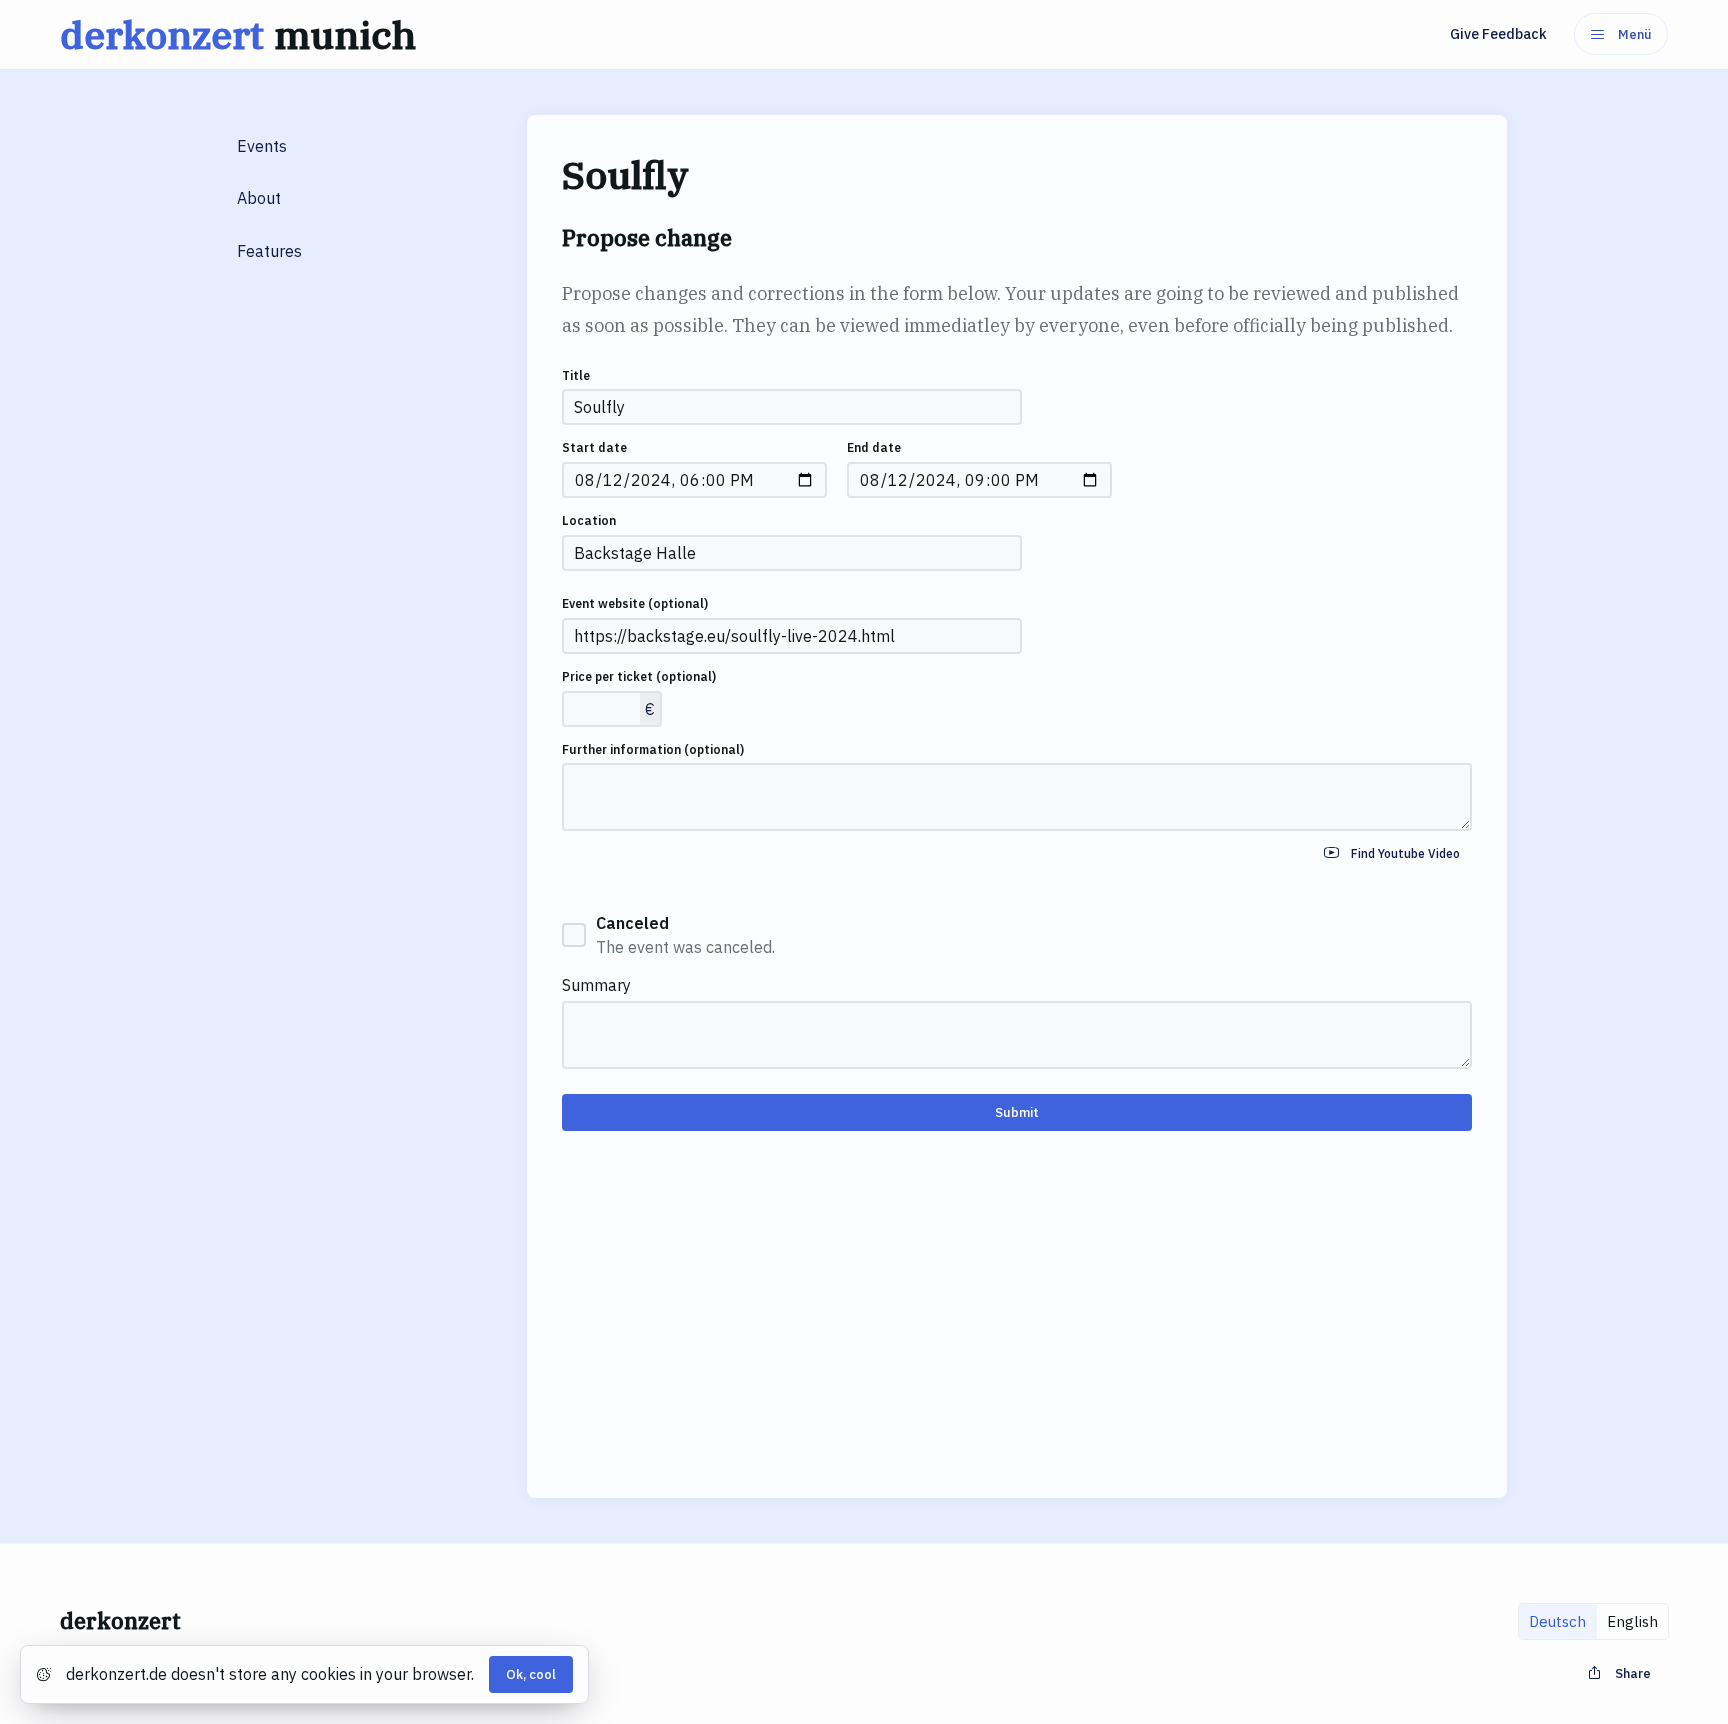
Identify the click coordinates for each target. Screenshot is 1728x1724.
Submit (1017, 1112)
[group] (1593, 1621)
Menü (1635, 34)
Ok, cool (531, 1674)
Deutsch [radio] (1557, 1621)
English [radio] (1632, 1621)
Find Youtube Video (1405, 853)
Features (269, 251)
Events (262, 146)
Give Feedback (1498, 34)
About (259, 198)
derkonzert (238, 34)
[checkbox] (574, 935)
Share (1633, 1673)
